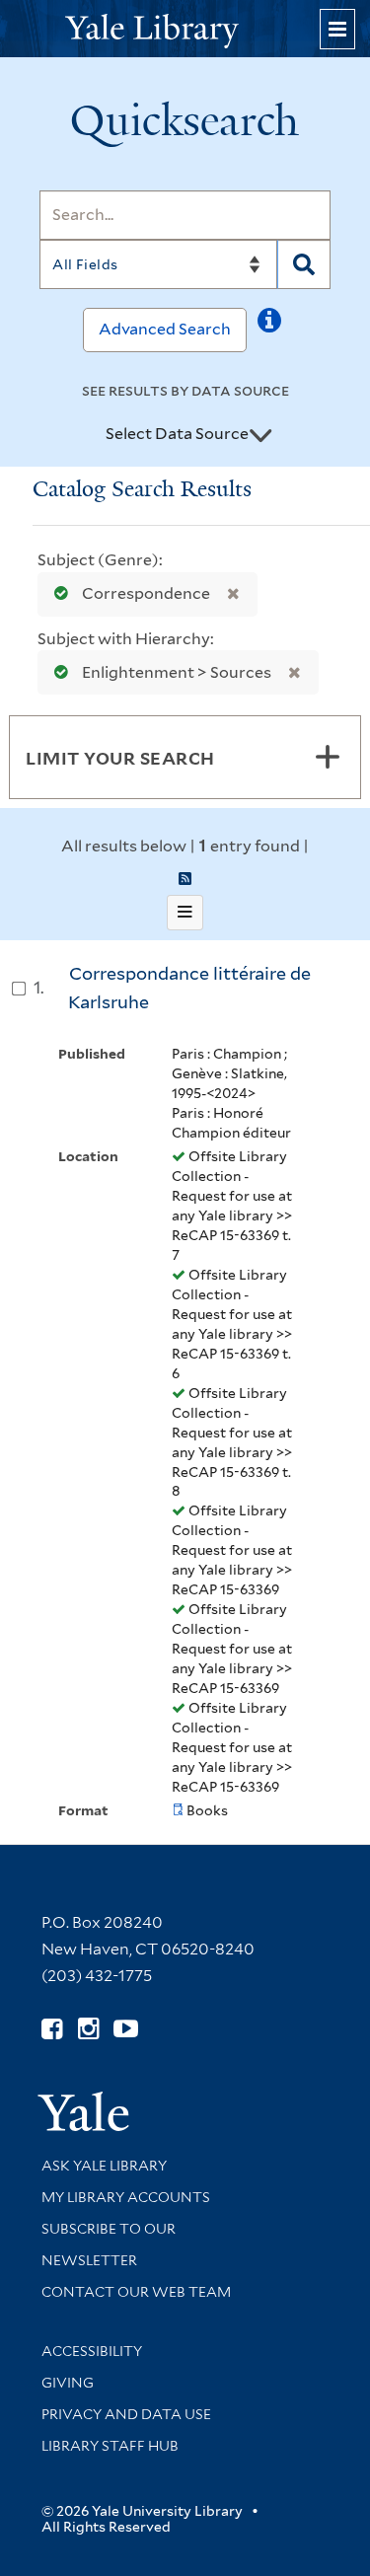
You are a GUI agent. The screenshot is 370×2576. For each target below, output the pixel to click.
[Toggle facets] (328, 757)
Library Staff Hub (110, 2446)
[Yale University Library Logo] (185, 29)
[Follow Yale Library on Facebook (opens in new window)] (52, 2029)
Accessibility (92, 2351)
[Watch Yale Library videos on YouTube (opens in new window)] (126, 2029)
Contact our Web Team (136, 2292)
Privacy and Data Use (126, 2414)
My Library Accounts (126, 2197)
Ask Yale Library (104, 2166)
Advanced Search (165, 329)
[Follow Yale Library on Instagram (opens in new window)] (88, 2029)
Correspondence (146, 593)
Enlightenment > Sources (177, 672)
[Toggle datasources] (260, 435)
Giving (68, 2383)
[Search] (304, 264)
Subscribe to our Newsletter (109, 2245)
